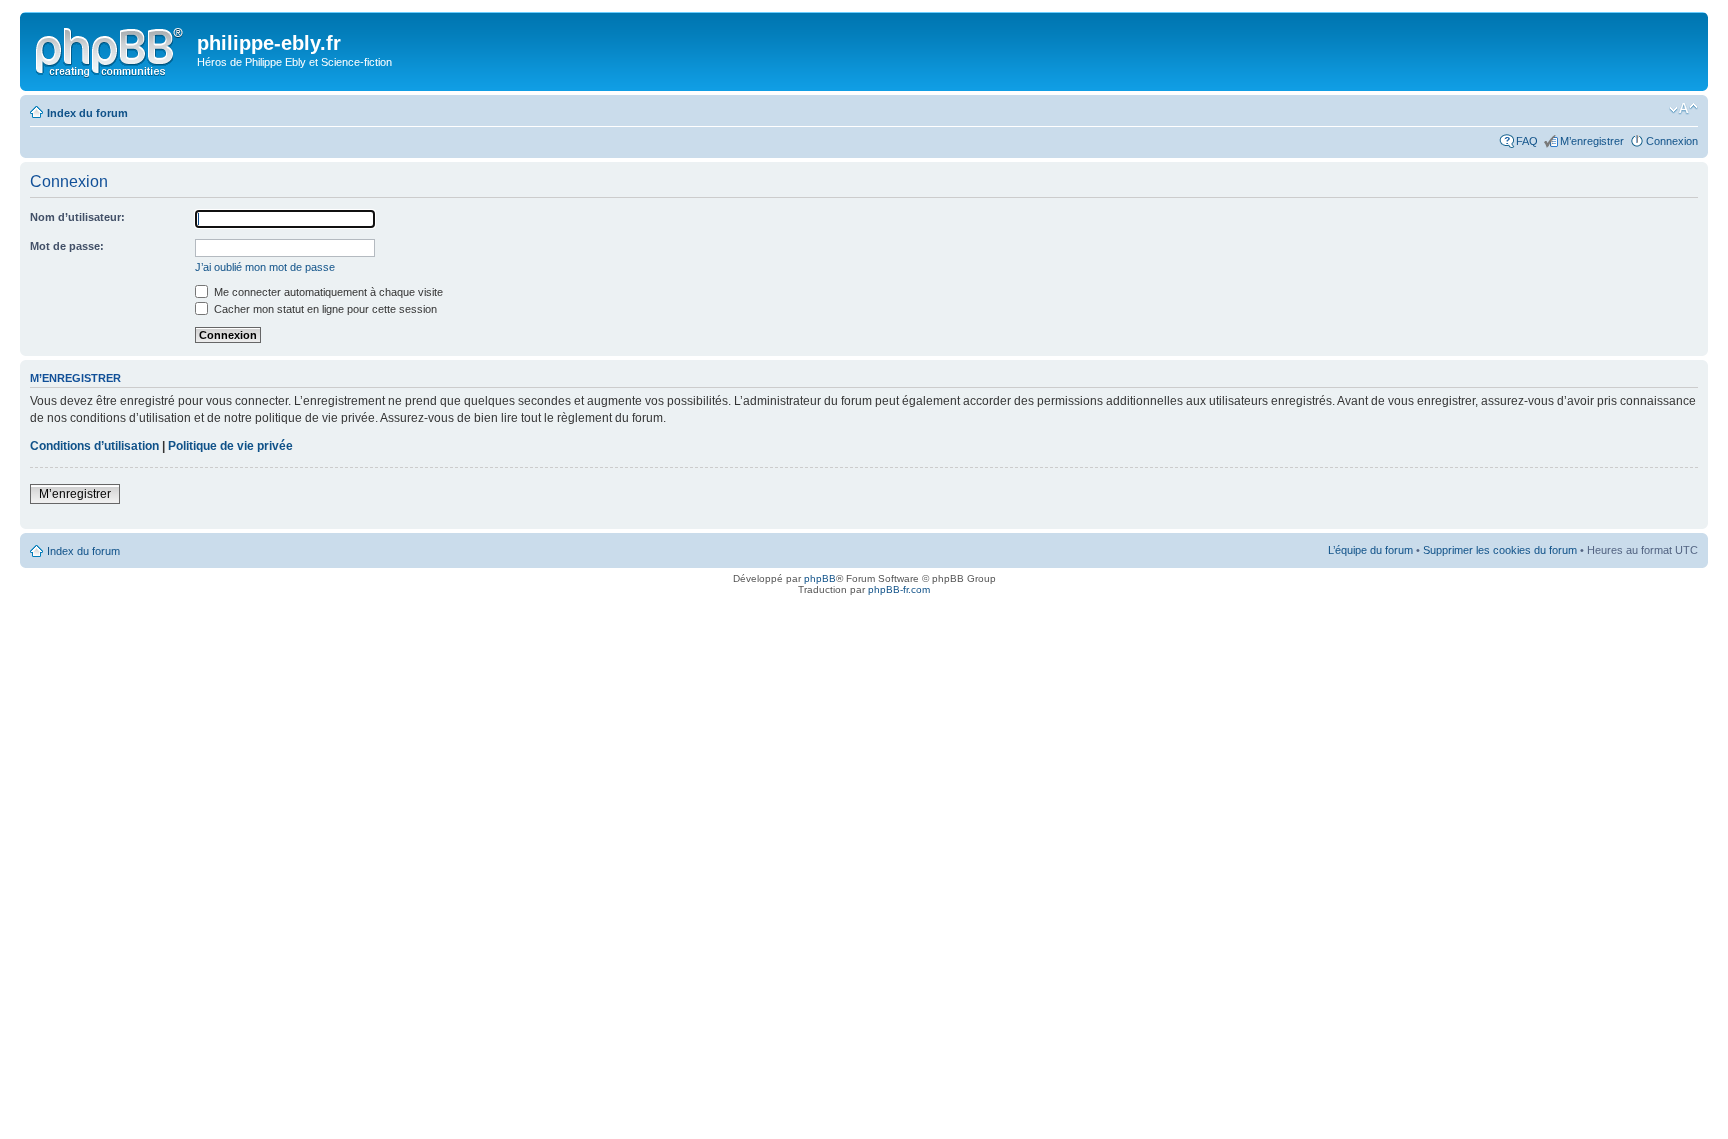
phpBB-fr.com (899, 589)
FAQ (1527, 141)
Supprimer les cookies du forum (1500, 550)
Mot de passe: (67, 246)
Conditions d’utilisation (94, 446)
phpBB (820, 578)
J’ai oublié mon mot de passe (265, 267)
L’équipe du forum (1370, 550)
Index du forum (87, 113)
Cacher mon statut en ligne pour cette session (324, 309)
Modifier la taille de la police (1683, 109)
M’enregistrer (1592, 141)
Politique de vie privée (230, 446)
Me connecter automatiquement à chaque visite (327, 292)
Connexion (1672, 141)
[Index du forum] (111, 49)
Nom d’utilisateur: (77, 217)
